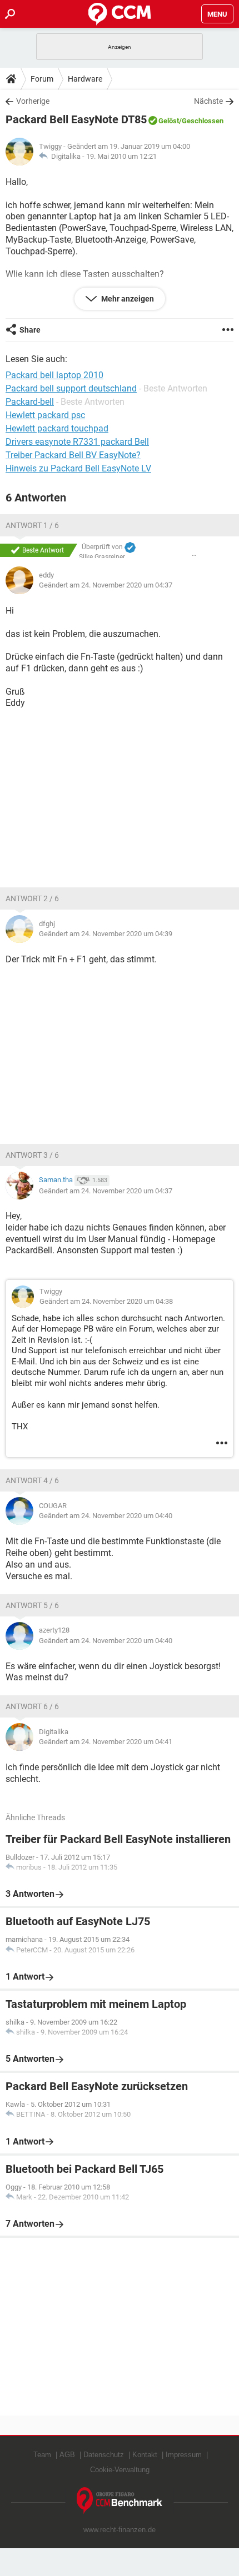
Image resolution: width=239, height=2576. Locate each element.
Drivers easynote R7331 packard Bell (77, 442)
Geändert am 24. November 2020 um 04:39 (106, 934)
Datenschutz (104, 2455)
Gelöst (169, 121)
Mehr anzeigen (127, 299)
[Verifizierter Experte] (130, 548)
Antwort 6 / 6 (32, 1706)
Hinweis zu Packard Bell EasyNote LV (78, 468)
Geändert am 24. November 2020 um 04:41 (106, 1742)
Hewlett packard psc (45, 415)
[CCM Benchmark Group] (120, 2501)
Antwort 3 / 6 (32, 1155)
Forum (42, 79)
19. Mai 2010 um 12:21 (121, 156)
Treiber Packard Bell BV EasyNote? (73, 455)
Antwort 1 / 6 (32, 525)
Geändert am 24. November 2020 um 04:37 (106, 585)
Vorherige (33, 101)
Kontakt (145, 2455)
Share (30, 330)
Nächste (208, 101)
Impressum (184, 2455)
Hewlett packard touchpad (57, 428)
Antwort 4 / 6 (32, 1480)
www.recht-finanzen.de (120, 2530)
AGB (67, 2455)
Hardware (85, 79)
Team (42, 2455)
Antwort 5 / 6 (32, 1605)
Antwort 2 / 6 (32, 898)
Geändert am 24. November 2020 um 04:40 (106, 1516)
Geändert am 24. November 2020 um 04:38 (106, 1301)
